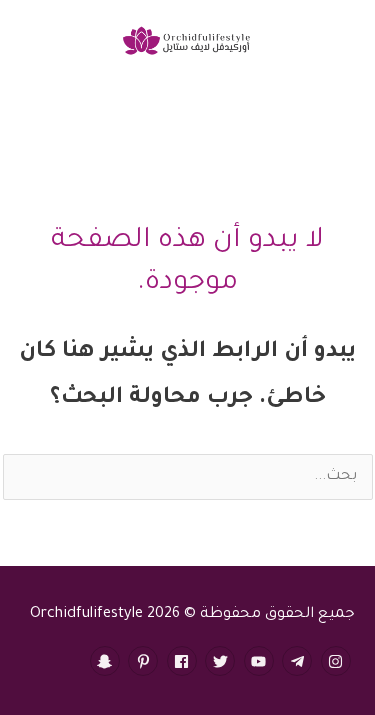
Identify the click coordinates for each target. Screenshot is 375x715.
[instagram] (338, 661)
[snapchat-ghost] (107, 661)
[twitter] (222, 661)
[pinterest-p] (145, 661)
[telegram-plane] (299, 661)
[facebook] (184, 661)
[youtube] (261, 661)
